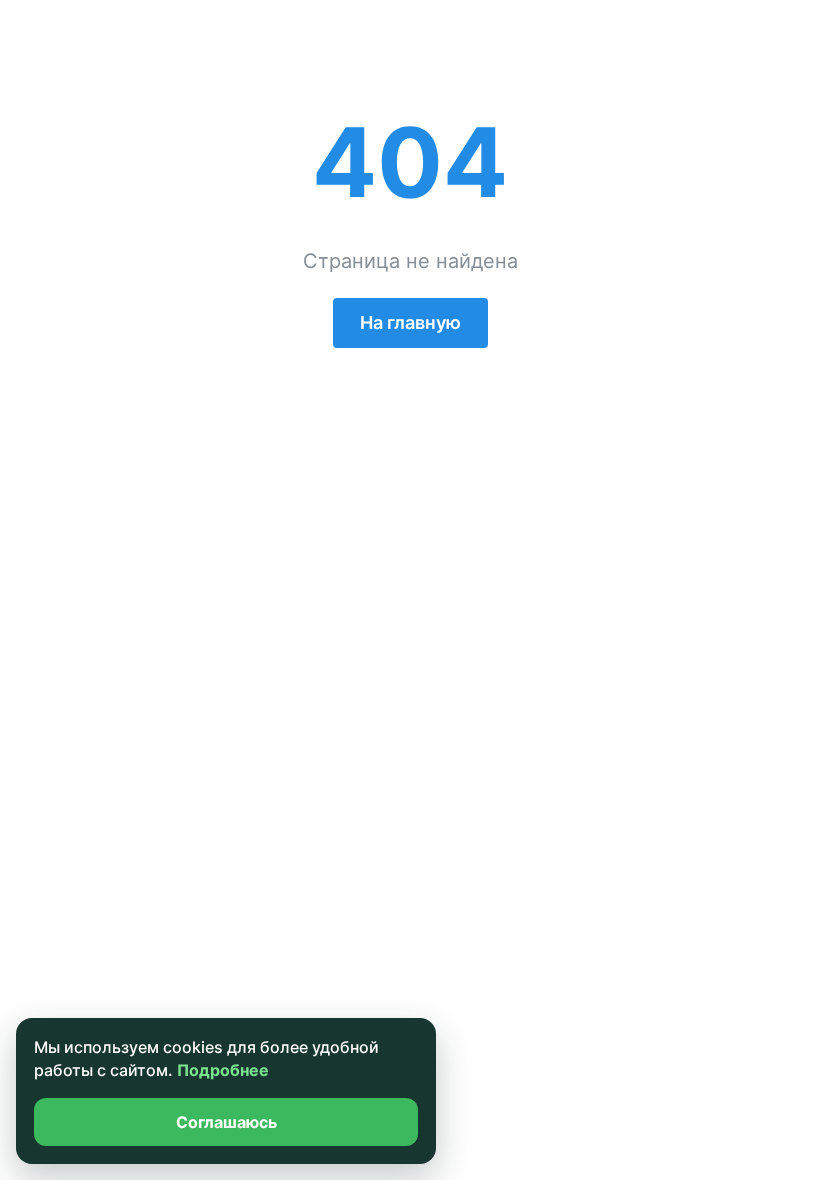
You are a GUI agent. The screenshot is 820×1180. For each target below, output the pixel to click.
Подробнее (223, 1070)
